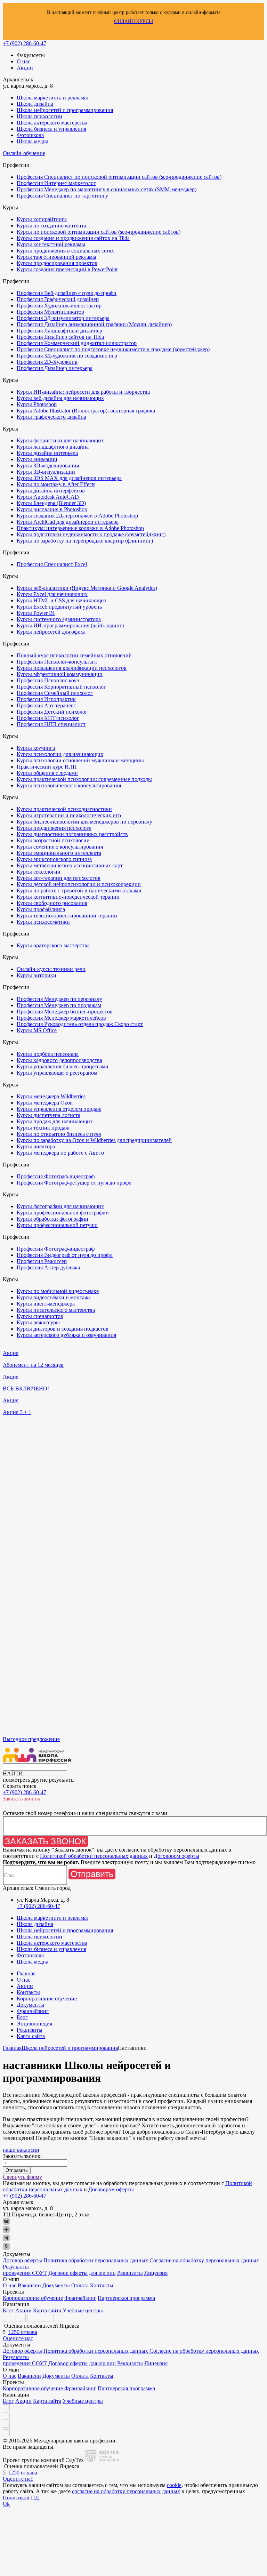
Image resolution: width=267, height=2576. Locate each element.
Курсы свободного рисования (52, 903)
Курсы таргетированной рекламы (56, 257)
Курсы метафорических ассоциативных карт (70, 865)
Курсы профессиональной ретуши (57, 1225)
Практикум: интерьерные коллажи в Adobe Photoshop (80, 528)
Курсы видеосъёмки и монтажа (54, 1297)
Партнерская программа (126, 2298)
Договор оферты (22, 2260)
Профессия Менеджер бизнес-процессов (65, 1012)
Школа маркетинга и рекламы (52, 98)
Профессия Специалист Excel (52, 564)
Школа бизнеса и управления (51, 129)
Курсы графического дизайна (51, 417)
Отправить (92, 1874)
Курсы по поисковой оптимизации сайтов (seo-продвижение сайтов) (99, 232)
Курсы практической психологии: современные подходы (84, 779)
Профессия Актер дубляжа (48, 1267)
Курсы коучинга (36, 748)
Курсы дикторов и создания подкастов (63, 1329)
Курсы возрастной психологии (53, 840)
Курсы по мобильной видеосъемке (58, 1291)
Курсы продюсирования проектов (57, 263)
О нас (23, 61)
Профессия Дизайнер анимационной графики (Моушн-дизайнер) (94, 324)
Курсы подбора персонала (48, 1054)
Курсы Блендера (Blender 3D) (51, 503)
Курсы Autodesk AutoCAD (48, 497)
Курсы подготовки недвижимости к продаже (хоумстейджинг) (91, 534)
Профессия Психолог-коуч (48, 680)
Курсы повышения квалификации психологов (72, 668)
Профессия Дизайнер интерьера (55, 368)
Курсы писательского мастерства (56, 1310)
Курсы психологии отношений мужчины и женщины (80, 760)
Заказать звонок (46, 1841)
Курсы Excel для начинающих (52, 594)
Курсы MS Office (37, 1030)
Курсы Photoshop (37, 404)
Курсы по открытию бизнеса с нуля (59, 1134)
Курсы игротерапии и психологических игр (69, 815)
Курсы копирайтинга (42, 219)
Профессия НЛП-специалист (51, 724)
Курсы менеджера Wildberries (51, 1096)
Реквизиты (30, 2030)
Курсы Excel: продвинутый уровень (59, 607)
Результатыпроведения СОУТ (25, 2270)
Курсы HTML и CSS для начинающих (62, 600)
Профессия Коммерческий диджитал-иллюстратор (77, 343)
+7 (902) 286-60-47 (25, 43)
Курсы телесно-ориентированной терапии (67, 916)
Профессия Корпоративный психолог (61, 687)
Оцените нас (18, 2338)
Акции (25, 68)
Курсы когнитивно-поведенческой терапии (68, 897)
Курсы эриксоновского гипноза (54, 859)
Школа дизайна (35, 104)
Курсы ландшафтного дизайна (53, 447)
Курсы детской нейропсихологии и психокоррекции (79, 884)
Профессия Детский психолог (52, 712)
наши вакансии (21, 2150)
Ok (6, 2504)
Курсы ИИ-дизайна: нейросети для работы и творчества (83, 392)
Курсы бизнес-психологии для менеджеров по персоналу (84, 822)
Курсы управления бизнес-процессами (63, 1066)
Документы (30, 2005)
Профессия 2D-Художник (47, 362)
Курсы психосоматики (43, 922)
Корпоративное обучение (47, 1999)
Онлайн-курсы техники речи (51, 969)
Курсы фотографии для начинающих (60, 1206)
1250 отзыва (23, 2332)
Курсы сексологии (39, 872)
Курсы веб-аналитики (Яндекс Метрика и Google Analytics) (87, 588)
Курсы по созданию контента (51, 226)
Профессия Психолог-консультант (57, 662)
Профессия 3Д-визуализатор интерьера (63, 318)
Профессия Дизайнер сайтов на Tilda (60, 337)
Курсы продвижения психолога (54, 828)
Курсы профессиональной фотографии (63, 1213)
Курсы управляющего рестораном (57, 1073)
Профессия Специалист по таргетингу (62, 196)
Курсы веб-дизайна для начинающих (60, 398)
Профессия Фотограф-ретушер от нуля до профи (74, 1183)
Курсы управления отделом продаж (59, 1109)
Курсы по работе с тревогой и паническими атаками (79, 890)
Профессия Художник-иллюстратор (59, 306)
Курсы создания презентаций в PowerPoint (67, 269)
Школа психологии (39, 116)
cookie (174, 2485)
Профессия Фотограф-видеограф (56, 1176)
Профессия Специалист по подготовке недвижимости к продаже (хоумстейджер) (113, 349)
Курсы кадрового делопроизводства (59, 1060)
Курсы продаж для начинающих (55, 1121)
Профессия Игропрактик (46, 699)
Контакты (28, 1992)
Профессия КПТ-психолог (48, 718)
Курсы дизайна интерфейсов (51, 491)
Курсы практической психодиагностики (64, 809)
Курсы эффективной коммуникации (60, 674)
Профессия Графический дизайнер (58, 299)
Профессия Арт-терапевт (46, 705)
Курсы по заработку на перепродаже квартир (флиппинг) (85, 541)
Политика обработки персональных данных (96, 2260)
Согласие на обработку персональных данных (204, 2260)
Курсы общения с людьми (47, 773)
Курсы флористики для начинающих (60, 440)
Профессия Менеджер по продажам (59, 1005)
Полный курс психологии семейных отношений (74, 655)
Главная (26, 1973)
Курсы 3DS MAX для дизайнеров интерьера (69, 478)
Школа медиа (33, 141)
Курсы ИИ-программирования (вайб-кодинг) (70, 625)
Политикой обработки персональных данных (94, 1856)
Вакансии (29, 2285)
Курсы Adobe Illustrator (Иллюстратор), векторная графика (86, 411)
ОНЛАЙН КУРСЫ (133, 21)
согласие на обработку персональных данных (126, 2491)
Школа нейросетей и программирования (65, 110)
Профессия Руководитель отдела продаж (80, 1024)
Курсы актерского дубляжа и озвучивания (66, 1335)
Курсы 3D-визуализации (46, 472)
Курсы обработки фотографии (52, 1219)
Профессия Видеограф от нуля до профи (65, 1255)
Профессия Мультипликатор (50, 312)
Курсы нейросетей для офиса (51, 632)
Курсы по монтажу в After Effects (56, 484)
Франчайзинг (33, 2011)
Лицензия (156, 2273)
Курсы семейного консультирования (60, 847)
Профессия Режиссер (42, 1261)
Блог (22, 2017)
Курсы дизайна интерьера (47, 453)
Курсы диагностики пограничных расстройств (72, 834)
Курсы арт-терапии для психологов (59, 878)
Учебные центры (83, 2310)
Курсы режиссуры (38, 1322)
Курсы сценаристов (40, 1316)
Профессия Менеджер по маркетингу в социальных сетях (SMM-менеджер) (107, 189)
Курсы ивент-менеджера (46, 1304)
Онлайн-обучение (24, 153)
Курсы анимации (37, 459)
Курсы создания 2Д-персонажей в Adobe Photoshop (77, 516)
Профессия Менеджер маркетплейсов (61, 1018)
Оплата (80, 2285)
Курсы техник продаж (43, 1128)
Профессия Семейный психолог (55, 693)
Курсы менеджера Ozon (45, 1103)
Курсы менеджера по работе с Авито (60, 1153)
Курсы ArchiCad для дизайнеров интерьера (68, 522)
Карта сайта (31, 2036)
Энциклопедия (34, 2024)
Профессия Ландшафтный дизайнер (59, 331)
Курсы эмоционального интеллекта (59, 853)
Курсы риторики (37, 975)
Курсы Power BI (36, 613)
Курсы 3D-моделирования (48, 466)
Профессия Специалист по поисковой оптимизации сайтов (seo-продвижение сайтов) (119, 177)
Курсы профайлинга (41, 909)
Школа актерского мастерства (52, 123)
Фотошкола (30, 135)
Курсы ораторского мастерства (53, 945)
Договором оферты (176, 1856)
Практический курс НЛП (47, 767)
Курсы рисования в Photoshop (52, 509)
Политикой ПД (21, 2498)
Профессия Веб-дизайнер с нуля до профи (67, 293)
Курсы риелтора (36, 1146)
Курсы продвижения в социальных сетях (65, 251)
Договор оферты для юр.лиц (82, 2273)
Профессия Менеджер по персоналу (59, 999)
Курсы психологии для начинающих (60, 754)
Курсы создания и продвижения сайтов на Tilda (73, 238)
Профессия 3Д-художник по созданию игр (67, 356)
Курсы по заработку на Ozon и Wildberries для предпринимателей (94, 1140)
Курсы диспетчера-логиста (48, 1115)
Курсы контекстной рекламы (51, 244)
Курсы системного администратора (59, 619)
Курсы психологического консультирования (69, 785)
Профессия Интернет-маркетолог (56, 183)
